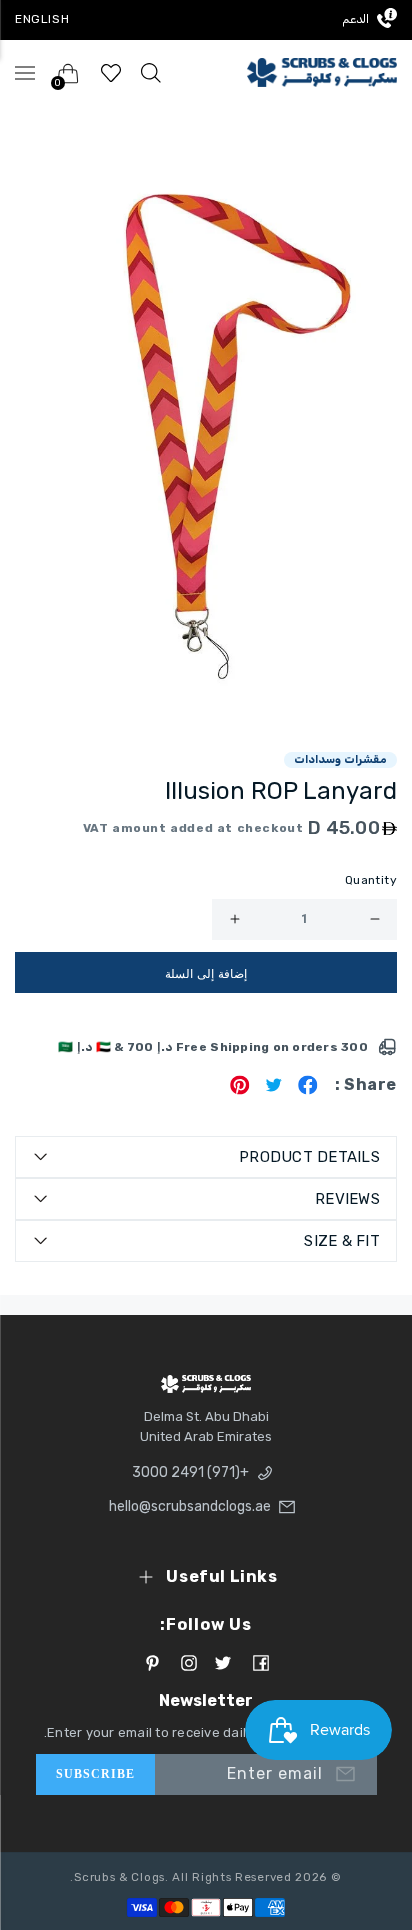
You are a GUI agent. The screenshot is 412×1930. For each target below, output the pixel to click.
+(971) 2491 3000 (190, 1472)
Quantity (371, 880)
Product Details (309, 1157)
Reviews (347, 1199)
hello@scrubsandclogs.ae (192, 1506)
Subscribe (96, 1774)
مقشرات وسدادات (340, 759)
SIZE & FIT (342, 1241)
